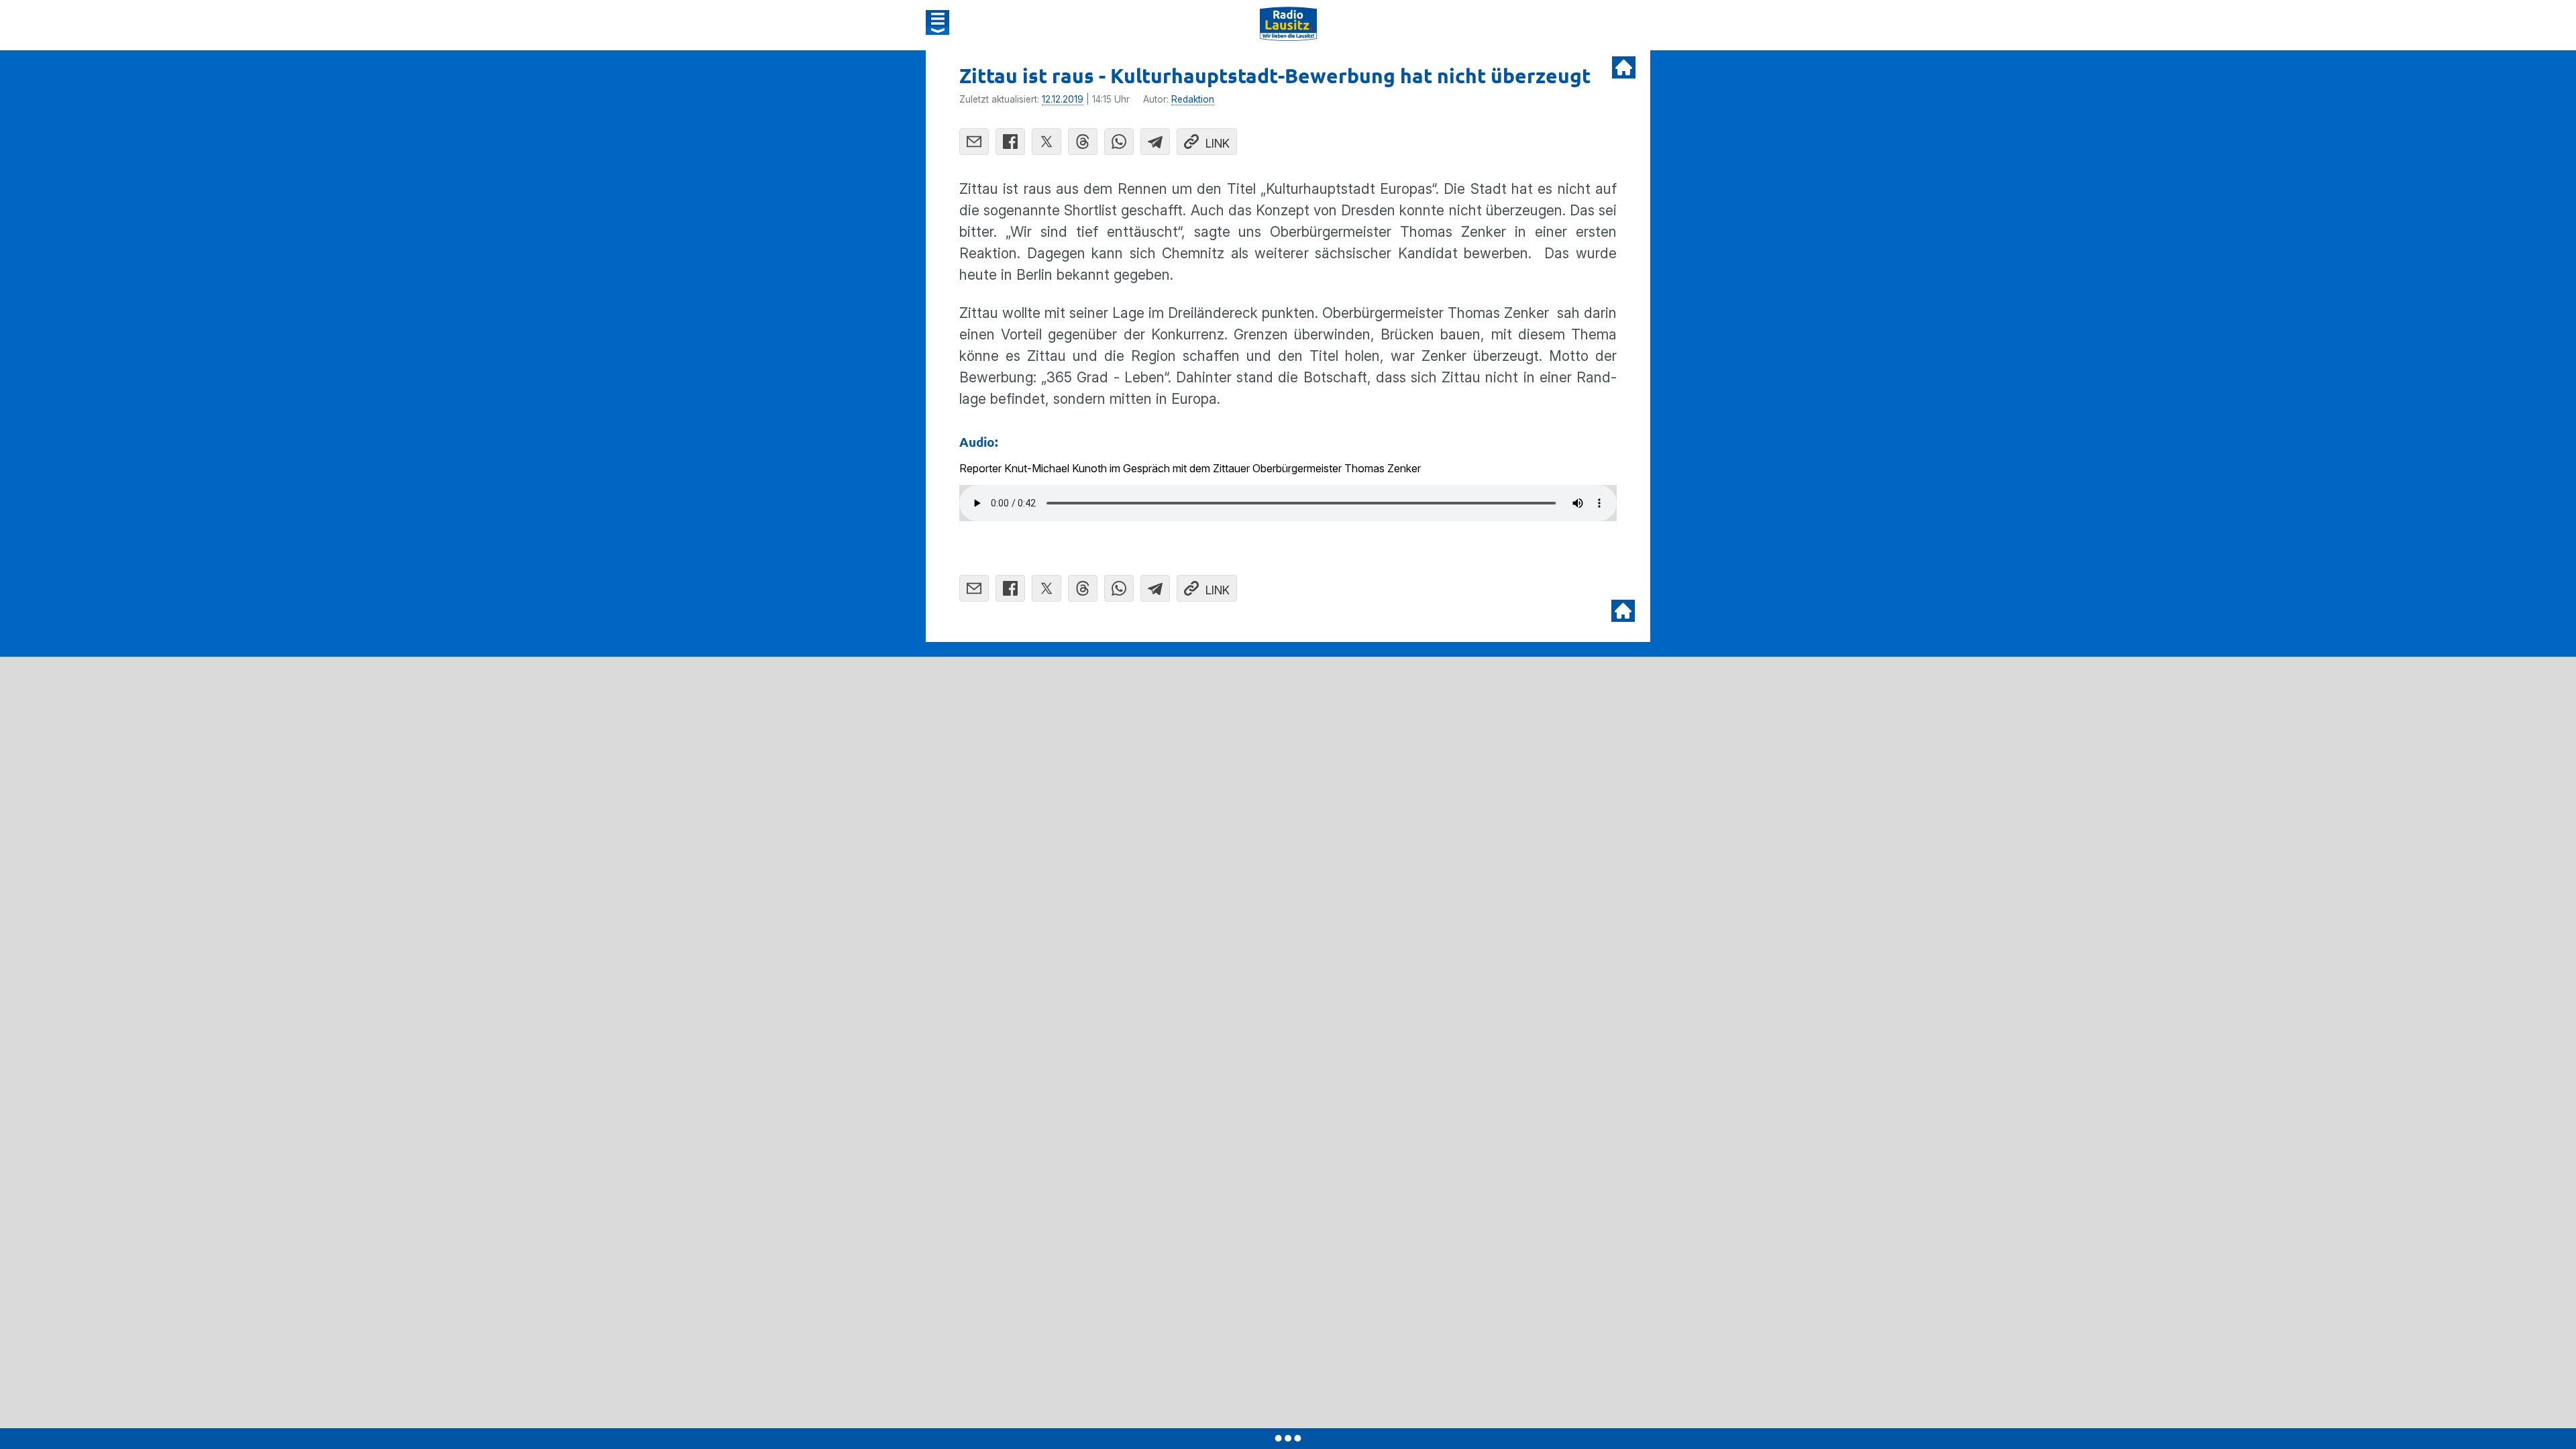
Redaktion (1193, 99)
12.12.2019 (1063, 99)
